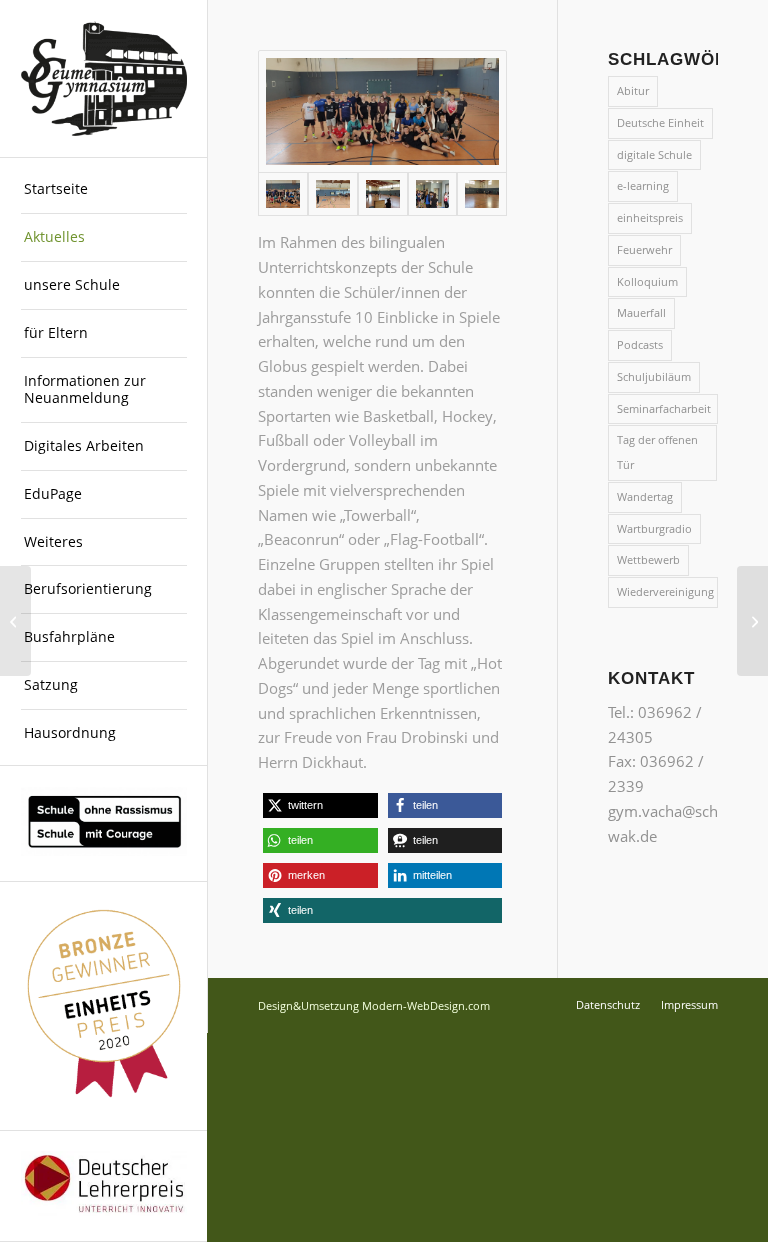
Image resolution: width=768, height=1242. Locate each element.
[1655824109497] (482, 193)
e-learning (643, 185)
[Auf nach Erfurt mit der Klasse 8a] (15, 621)
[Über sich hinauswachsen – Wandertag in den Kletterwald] (752, 621)
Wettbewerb (648, 559)
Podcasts (640, 344)
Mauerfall (641, 312)
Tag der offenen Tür (657, 452)
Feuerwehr (644, 249)
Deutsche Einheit (660, 122)
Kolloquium (647, 281)
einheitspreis (650, 217)
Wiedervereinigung (665, 591)
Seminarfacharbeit (664, 408)
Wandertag (645, 496)
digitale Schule (654, 154)
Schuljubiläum (654, 376)
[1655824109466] (382, 111)
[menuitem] (104, 190)
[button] (320, 805)
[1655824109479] (333, 193)
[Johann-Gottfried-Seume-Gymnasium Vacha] (104, 79)
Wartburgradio (654, 528)
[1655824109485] (383, 193)
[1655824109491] (433, 193)
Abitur (633, 90)
